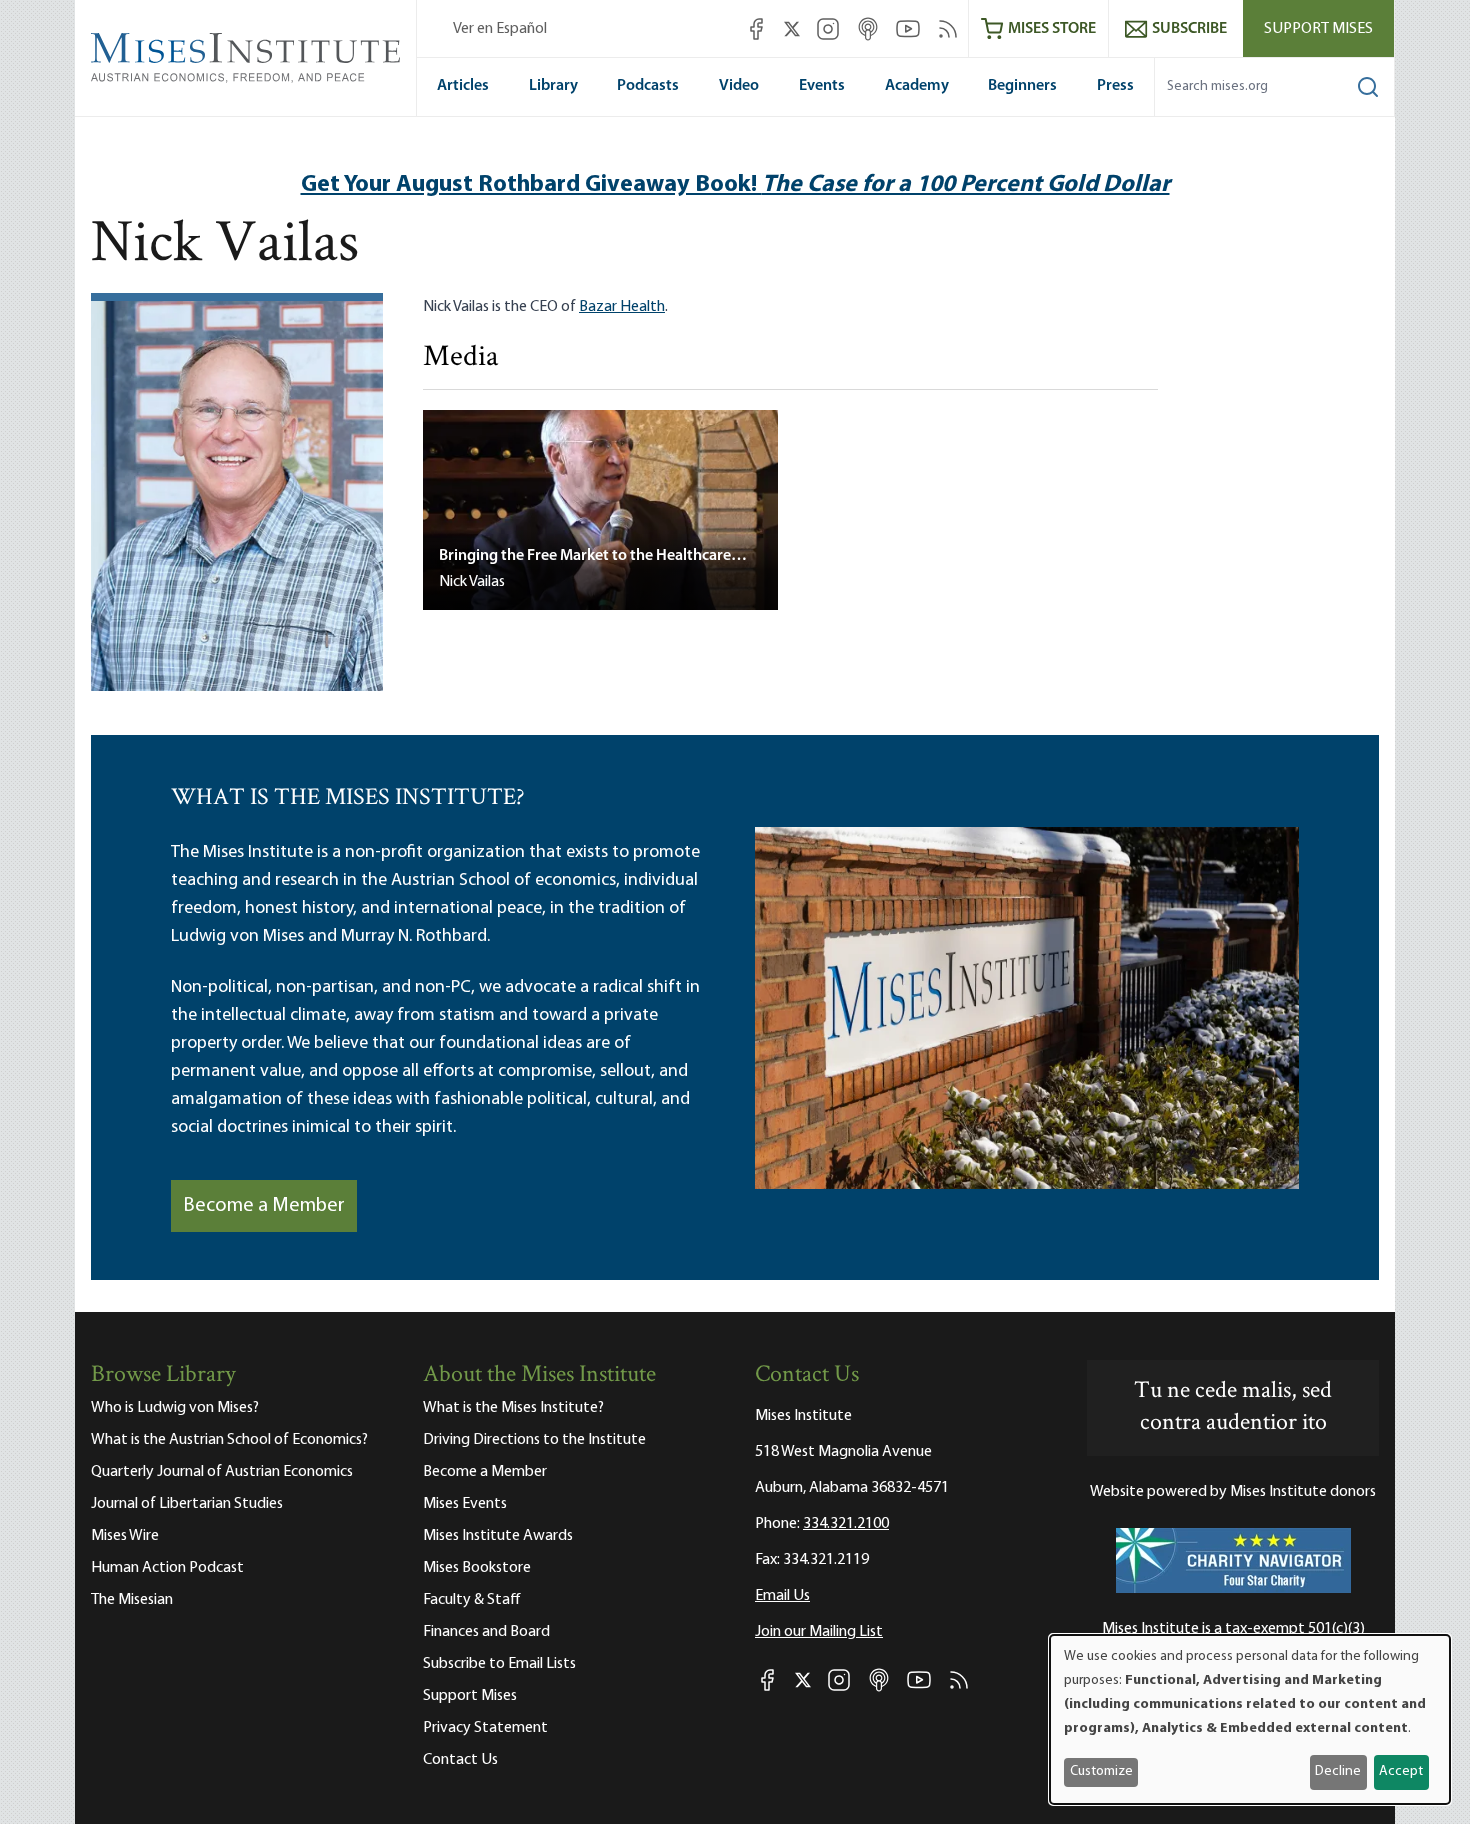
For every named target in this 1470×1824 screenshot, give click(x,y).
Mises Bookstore (477, 1568)
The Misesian (132, 1600)
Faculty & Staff (472, 1600)
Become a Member (264, 1206)
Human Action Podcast (167, 1568)
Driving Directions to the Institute (534, 1440)
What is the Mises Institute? (513, 1408)
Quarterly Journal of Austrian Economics (222, 1472)
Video (739, 86)
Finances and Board (486, 1632)
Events (822, 86)
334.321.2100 (846, 1524)
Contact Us (460, 1760)
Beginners (1022, 86)
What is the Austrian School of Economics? (229, 1440)
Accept (1401, 1771)
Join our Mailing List (819, 1632)
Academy (917, 86)
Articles (463, 86)
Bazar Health (622, 307)
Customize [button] (1101, 1771)
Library (553, 86)
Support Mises (1318, 29)
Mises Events (465, 1504)
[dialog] (1250, 1719)
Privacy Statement (485, 1728)
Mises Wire (125, 1536)
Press (1115, 86)
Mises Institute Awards (498, 1536)
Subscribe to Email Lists (499, 1664)
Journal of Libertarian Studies (187, 1504)
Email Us (782, 1596)
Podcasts (648, 86)
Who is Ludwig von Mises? (175, 1408)
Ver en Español (500, 29)
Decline (1338, 1771)
